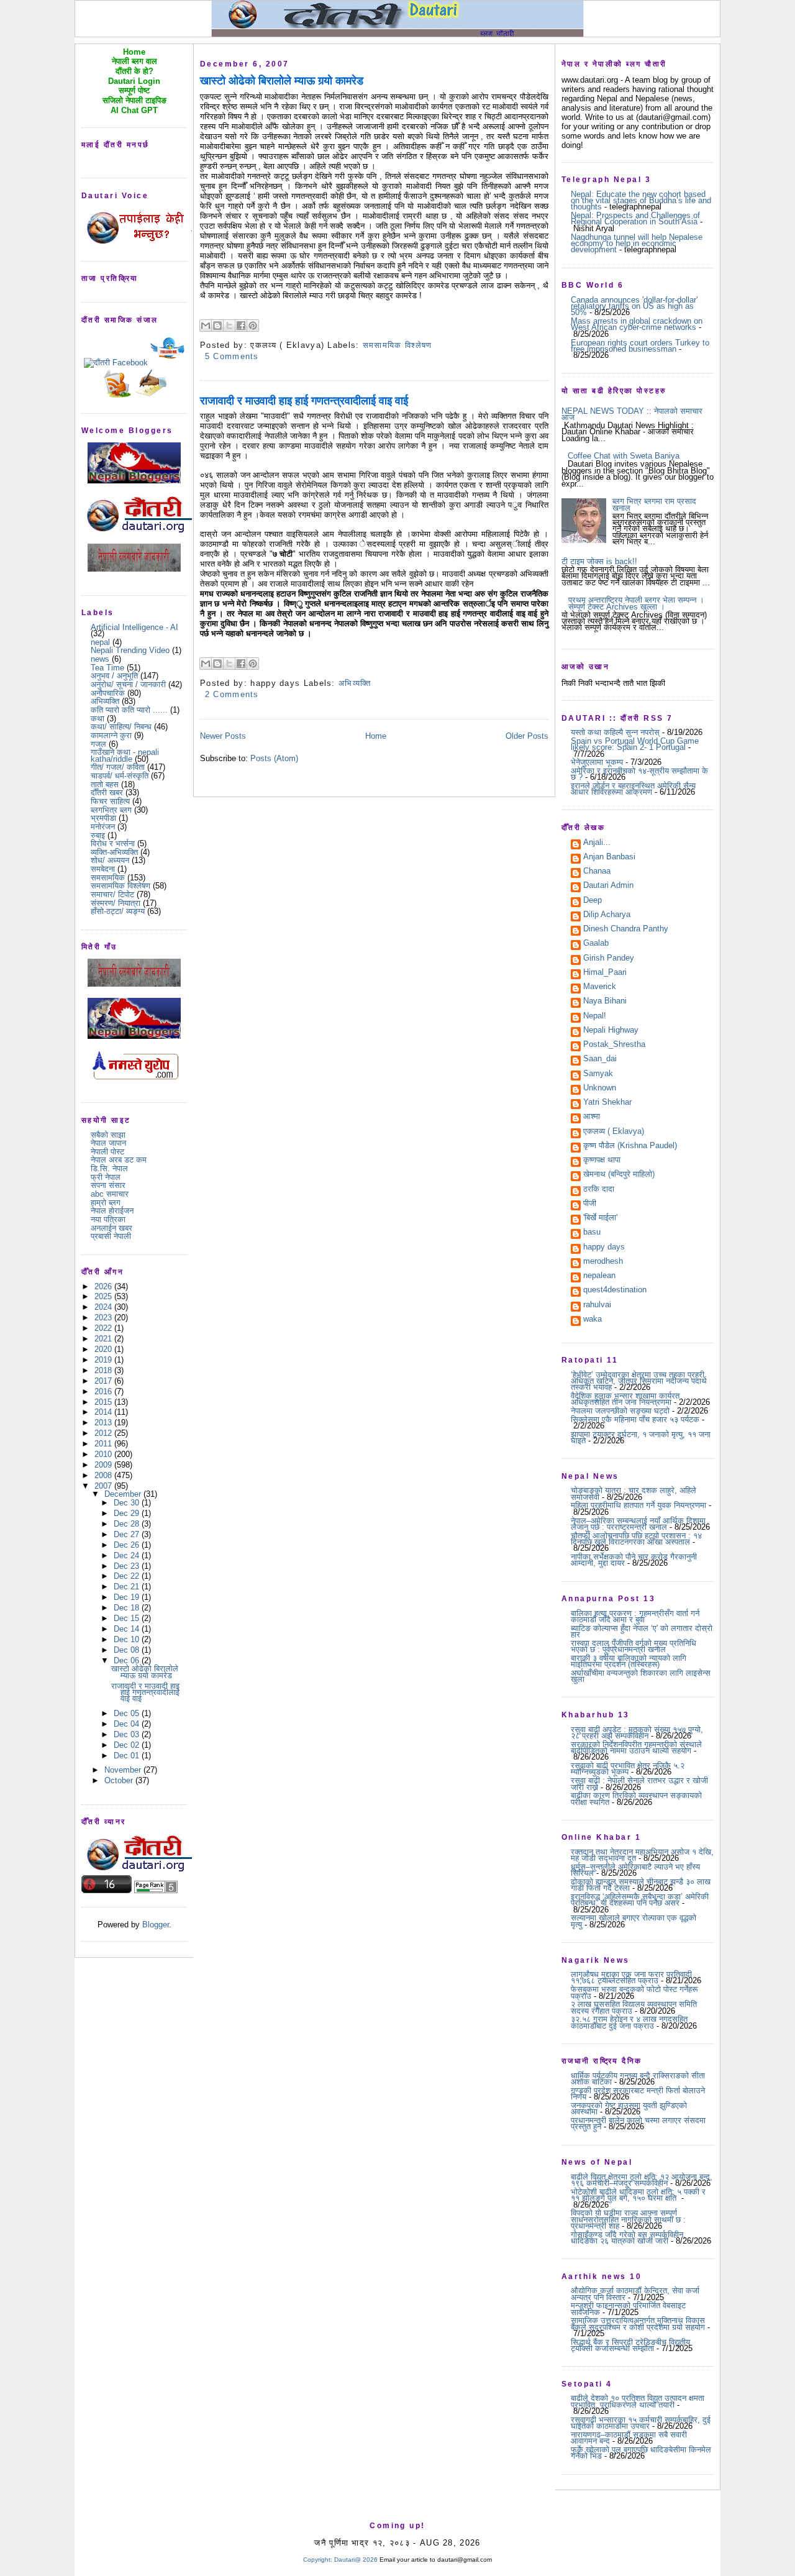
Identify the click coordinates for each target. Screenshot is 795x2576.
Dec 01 (128, 1756)
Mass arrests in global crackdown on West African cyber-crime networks (637, 324)
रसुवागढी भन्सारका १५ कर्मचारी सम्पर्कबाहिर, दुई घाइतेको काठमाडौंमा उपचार (641, 2423)
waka (593, 1320)
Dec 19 (128, 1597)
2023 (104, 1318)
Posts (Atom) (274, 758)
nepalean (599, 1276)
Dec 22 (128, 1576)
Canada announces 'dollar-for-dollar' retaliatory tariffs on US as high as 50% (634, 306)
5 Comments (232, 356)
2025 (104, 1296)
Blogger (156, 1925)
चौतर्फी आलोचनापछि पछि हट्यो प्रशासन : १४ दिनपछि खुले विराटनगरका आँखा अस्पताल (636, 1539)
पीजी (590, 1204)
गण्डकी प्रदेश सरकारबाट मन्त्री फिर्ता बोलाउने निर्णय (638, 2094)
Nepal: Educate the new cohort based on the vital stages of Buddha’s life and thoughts (641, 201)
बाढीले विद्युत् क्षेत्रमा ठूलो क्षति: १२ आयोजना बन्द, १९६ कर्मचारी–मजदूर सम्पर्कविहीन (642, 2180)
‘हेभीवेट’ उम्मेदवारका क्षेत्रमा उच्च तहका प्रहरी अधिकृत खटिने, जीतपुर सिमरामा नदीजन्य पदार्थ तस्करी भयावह (639, 1381)
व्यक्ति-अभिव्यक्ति (114, 852)
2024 (104, 1307)
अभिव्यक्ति (105, 701)
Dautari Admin (608, 886)
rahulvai (597, 1305)
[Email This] (206, 326)
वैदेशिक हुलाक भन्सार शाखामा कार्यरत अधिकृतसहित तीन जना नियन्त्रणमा (625, 1399)
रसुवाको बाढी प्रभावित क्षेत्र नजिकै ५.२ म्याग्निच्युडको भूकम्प (628, 1769)
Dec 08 (128, 1650)
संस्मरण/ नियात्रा (116, 903)
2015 (104, 1402)
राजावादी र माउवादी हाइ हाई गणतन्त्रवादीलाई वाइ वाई (145, 1692)
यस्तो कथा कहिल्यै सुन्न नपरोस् (615, 732)
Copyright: (318, 2560)
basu (592, 1233)
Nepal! (595, 1016)
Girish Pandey (609, 959)
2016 (104, 1391)
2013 (104, 1423)
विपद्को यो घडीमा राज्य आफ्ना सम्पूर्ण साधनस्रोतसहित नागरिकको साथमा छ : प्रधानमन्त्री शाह (628, 2219)
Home (376, 736)
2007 (104, 1486)
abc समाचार (110, 1194)
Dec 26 (128, 1545)
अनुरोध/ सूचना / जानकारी (128, 684)
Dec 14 (128, 1629)
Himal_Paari (605, 973)
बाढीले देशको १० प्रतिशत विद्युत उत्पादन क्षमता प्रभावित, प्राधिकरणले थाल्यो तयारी (638, 2401)
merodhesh (603, 1262)
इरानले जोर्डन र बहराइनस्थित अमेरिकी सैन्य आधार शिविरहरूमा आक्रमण (633, 789)
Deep (593, 901)
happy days (604, 1248)
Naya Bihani (605, 1002)
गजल (98, 744)
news (100, 659)
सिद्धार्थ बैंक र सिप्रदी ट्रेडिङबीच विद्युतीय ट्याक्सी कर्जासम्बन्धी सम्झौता (630, 2345)
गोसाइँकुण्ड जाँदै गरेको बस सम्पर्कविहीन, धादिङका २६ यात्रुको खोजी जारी (628, 2238)
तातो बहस (105, 784)
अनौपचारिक (108, 693)
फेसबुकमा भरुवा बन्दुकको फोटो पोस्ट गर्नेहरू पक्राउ (634, 1992)
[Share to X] (229, 326)
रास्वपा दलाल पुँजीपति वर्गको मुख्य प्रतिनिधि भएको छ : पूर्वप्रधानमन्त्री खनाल (634, 1646)
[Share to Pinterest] (253, 326)
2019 (104, 1360)
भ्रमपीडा (103, 818)
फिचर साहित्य (110, 801)
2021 (104, 1339)
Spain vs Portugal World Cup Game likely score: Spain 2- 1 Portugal (635, 744)
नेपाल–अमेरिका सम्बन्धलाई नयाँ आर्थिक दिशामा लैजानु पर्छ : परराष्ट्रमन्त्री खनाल (638, 1524)
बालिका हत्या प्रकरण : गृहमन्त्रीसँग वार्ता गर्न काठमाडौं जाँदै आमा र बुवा (635, 1616)
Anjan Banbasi (609, 857)
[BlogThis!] (217, 326)
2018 (104, 1370)
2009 (104, 1465)
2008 (104, 1475)
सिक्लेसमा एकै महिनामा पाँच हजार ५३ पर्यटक (635, 1419)
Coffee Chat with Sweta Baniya (624, 456)
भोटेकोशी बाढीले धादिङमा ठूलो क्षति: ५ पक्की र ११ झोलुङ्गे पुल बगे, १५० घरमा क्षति (638, 2195)
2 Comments (232, 694)
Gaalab (596, 944)
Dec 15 (128, 1618)
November (124, 1770)
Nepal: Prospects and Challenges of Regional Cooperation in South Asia (635, 218)
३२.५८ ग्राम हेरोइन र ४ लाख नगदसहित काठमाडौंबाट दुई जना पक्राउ (629, 2022)
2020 (104, 1349)
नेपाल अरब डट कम (119, 1160)
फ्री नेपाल (106, 1177)
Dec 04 (128, 1724)
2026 (104, 1286)
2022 (104, 1328)
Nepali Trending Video (130, 650)
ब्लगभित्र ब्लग (111, 810)
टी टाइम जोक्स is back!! (599, 561)
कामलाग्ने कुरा (111, 735)
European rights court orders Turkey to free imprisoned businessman (640, 346)
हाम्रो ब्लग (106, 1203)
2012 (104, 1433)
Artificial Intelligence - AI (134, 627)
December (124, 1494)
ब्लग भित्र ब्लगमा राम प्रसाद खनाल (654, 504)
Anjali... (597, 843)
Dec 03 (128, 1734)
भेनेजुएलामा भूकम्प (597, 762)
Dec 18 (128, 1608)
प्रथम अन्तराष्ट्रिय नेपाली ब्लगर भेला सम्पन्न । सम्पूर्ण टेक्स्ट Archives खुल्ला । (636, 603)
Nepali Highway (611, 1031)
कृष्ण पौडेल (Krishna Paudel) (630, 1146)
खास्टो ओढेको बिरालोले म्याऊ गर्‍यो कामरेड (145, 1672)
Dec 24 (128, 1555)
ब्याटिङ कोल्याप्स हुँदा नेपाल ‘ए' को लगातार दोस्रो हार (642, 1631)
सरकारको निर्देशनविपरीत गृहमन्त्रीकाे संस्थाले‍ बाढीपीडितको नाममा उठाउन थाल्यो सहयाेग (636, 1747)
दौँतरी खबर (107, 792)
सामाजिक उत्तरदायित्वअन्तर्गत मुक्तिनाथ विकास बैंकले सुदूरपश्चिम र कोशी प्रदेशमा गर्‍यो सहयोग (638, 2323)
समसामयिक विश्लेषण (120, 886)
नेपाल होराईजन (112, 1211)
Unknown (600, 1089)
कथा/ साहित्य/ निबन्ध (121, 727)
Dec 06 (128, 1660)
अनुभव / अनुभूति (114, 676)
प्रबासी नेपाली (111, 1236)
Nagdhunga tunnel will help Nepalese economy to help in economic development (637, 244)
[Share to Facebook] (241, 326)
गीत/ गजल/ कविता (118, 767)
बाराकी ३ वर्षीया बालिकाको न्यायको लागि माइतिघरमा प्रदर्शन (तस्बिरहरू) (629, 1661)
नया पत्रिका (108, 1219)
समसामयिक (108, 878)
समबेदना (103, 869)
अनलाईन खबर (111, 1228)
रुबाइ (98, 835)
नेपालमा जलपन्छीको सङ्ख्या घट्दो (620, 1411)
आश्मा (592, 1117)
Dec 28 (128, 1524)
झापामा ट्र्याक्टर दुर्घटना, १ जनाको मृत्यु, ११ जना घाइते (641, 1437)
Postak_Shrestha (614, 1045)
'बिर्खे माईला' (600, 1218)
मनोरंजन (103, 827)
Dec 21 (128, 1587)
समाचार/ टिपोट (112, 894)
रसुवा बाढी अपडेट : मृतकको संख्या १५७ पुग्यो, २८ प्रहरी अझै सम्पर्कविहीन (637, 1733)
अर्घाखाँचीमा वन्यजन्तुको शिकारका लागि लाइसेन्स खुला (641, 1676)
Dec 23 (128, 1566)
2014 (104, 1412)
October (120, 1780)
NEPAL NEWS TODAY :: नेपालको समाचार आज (632, 414)
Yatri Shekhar (607, 1103)
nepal (100, 642)
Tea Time (107, 668)
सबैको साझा (108, 1135)
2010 (104, 1454)
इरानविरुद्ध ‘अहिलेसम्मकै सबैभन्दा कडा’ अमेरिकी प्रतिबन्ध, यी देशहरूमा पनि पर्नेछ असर (640, 1900)
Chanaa (597, 872)
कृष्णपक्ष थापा (602, 1161)
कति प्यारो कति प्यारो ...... (129, 710)
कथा (98, 719)
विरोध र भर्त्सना (113, 843)
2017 (104, 1381)
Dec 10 (128, 1639)
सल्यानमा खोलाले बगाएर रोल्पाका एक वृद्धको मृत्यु (634, 1921)
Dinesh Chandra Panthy (626, 929)
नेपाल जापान (108, 1143)
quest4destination (615, 1290)
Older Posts (527, 736)
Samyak (598, 1074)
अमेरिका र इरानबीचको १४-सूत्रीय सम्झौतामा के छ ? (639, 774)
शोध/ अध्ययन (110, 860)
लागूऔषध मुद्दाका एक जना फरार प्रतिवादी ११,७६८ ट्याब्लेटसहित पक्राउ (631, 1977)
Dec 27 (128, 1534)
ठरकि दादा (599, 1190)
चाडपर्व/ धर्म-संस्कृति (120, 776)
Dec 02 (128, 1745)
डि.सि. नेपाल (109, 1168)
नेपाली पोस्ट (107, 1152)
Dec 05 (128, 1713)
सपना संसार (108, 1185)
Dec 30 (128, 1503)
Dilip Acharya (607, 915)
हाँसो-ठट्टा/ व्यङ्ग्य (118, 911)
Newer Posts (223, 736)
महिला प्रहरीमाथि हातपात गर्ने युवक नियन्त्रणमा (638, 1505)
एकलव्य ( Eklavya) (614, 1132)
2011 (104, 1444)
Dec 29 (128, 1513)
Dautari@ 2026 (357, 2560)
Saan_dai (600, 1059)
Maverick (600, 987)
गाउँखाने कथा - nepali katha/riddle (125, 755)
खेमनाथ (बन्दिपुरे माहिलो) (619, 1175)
